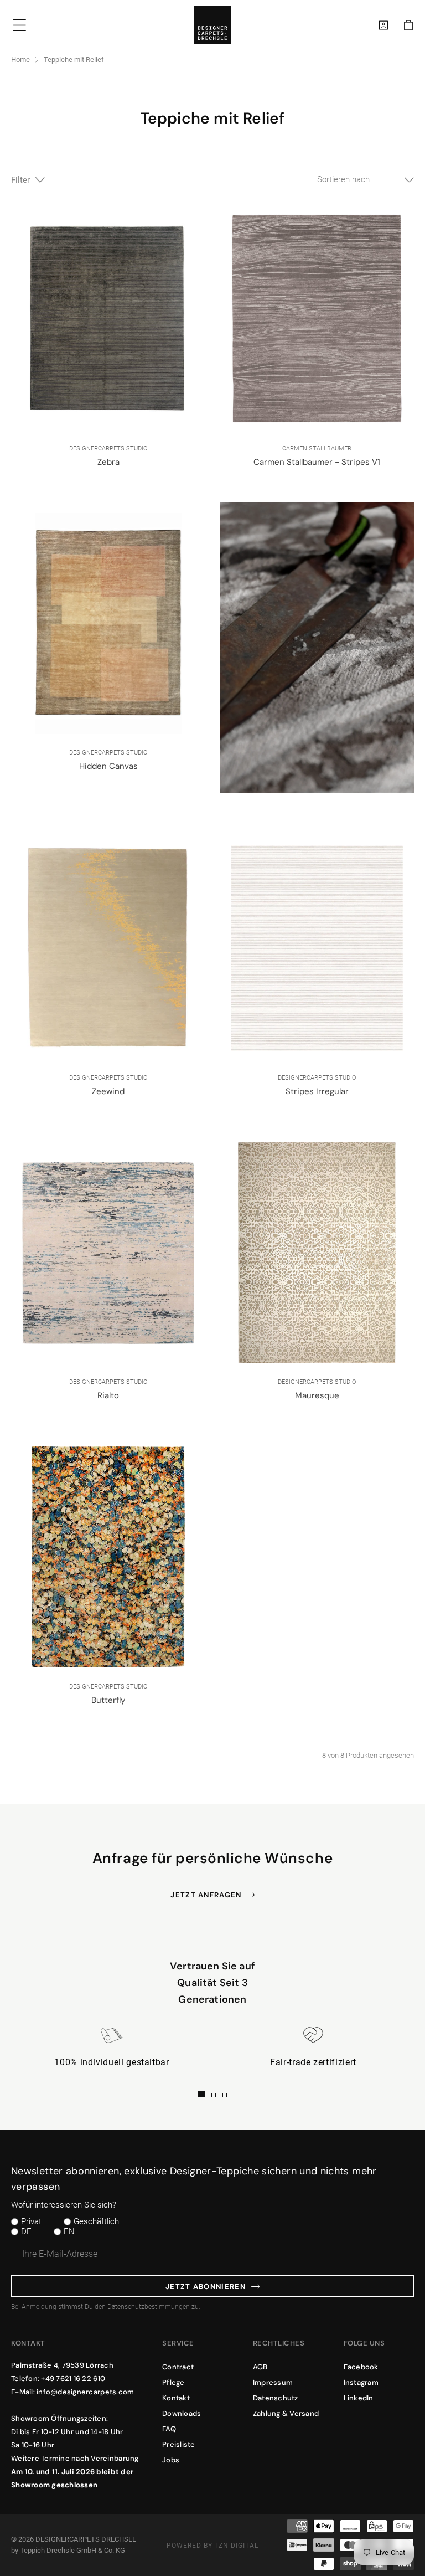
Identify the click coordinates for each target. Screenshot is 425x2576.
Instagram (361, 2382)
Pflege (173, 2382)
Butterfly (108, 1700)
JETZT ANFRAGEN (206, 1895)
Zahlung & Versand (286, 2413)
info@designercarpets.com (85, 2392)
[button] (408, 25)
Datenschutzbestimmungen (149, 2307)
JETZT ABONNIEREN (206, 2287)
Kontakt (176, 2398)
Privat (31, 2221)
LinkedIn (359, 2398)
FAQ (169, 2429)
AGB (260, 2367)
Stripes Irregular (317, 1091)
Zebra (108, 462)
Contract (178, 2367)
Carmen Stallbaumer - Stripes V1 (317, 462)
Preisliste (179, 2444)
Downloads (182, 2413)
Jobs (171, 2460)
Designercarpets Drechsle (86, 2539)
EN (69, 2231)
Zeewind (108, 1091)
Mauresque (317, 1395)
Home (20, 60)
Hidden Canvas (108, 766)
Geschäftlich (96, 2221)
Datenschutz (276, 2398)
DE (26, 2231)
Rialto (108, 1395)
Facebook (361, 2367)
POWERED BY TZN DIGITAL (212, 2546)
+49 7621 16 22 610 (73, 2379)
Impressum (273, 2382)
